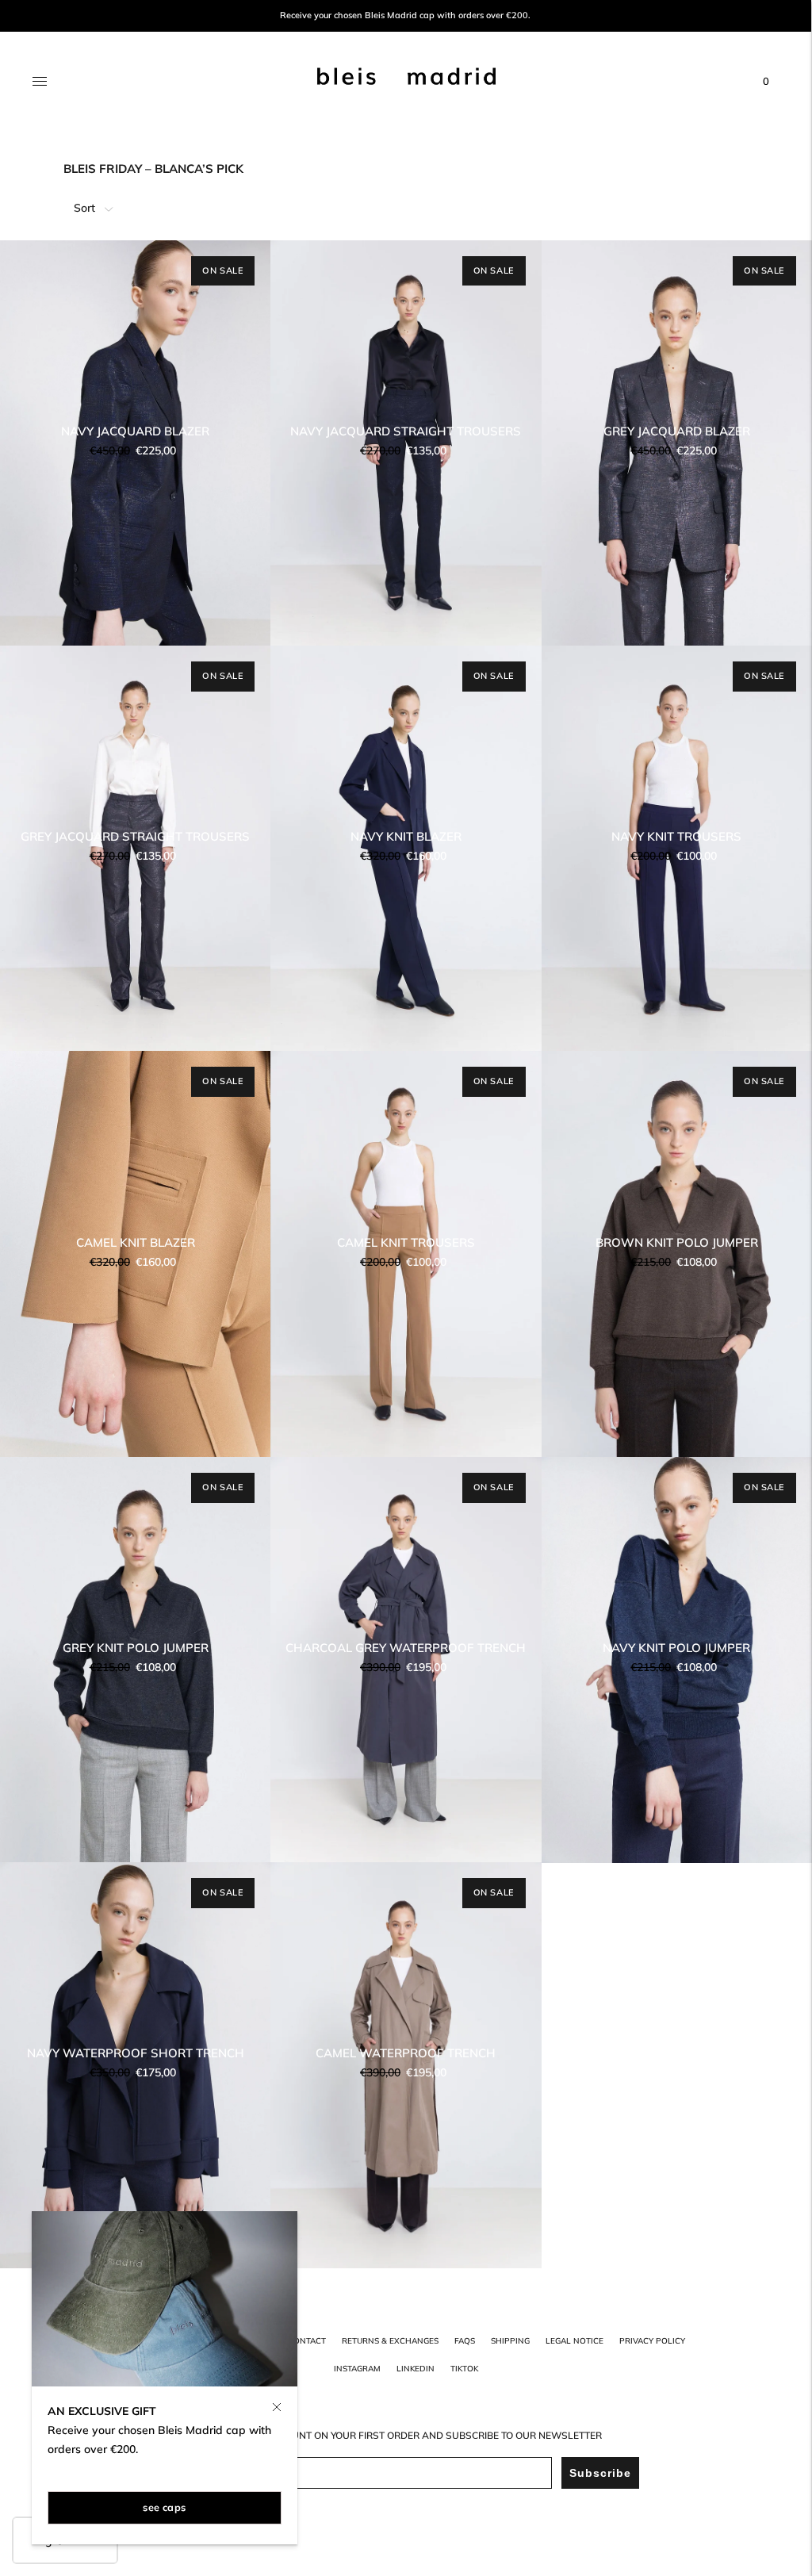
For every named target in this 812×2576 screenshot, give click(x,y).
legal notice (575, 2341)
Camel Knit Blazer (136, 1242)
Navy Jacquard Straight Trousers (406, 431)
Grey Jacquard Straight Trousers (135, 836)
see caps (164, 2507)
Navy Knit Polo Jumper (676, 1648)
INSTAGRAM (357, 2369)
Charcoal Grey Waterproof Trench (406, 1648)
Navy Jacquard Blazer (135, 431)
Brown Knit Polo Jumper (677, 1242)
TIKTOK (464, 2369)
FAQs (465, 2341)
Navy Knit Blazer (406, 836)
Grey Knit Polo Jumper (136, 1648)
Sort (84, 208)
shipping (510, 2341)
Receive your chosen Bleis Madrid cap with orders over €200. (405, 15)
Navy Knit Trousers (676, 836)
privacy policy (652, 2341)
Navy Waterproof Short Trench (136, 2053)
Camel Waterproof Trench (406, 2053)
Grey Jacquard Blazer (677, 431)
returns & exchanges (390, 2341)
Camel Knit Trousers (406, 1242)
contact (307, 2341)
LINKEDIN (416, 2369)
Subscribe (600, 2473)
